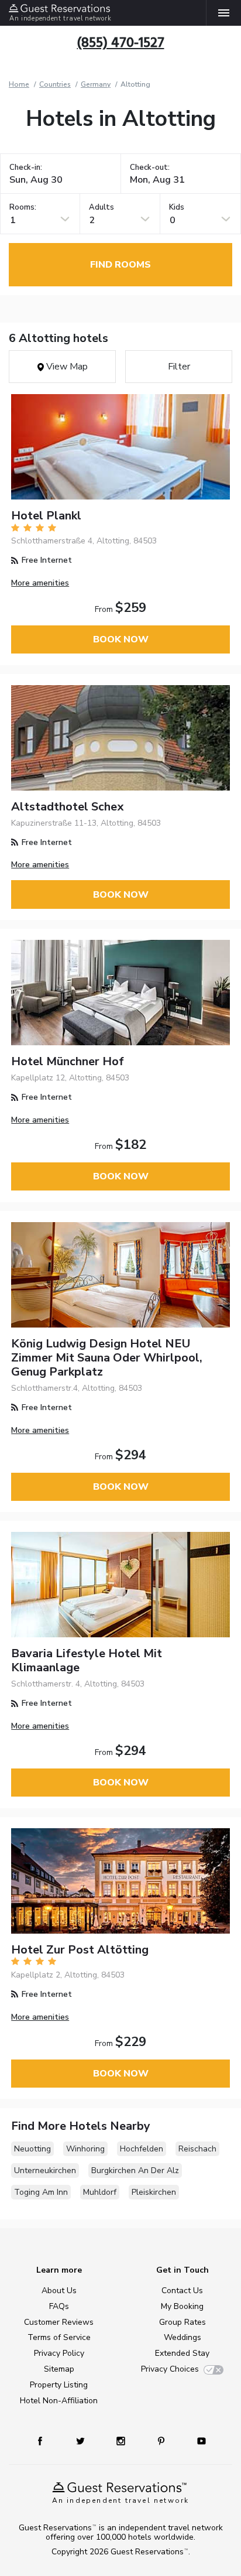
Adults (101, 208)
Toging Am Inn (41, 2192)
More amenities (40, 583)
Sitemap (59, 2369)
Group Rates (183, 2322)
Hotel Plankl (46, 516)
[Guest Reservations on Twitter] (82, 2440)
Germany (96, 84)
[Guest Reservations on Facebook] (46, 2440)
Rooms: (23, 208)
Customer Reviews (59, 2322)
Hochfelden (142, 2149)
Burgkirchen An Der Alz (135, 2170)
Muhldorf (100, 2192)
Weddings (183, 2337)
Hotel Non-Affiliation (59, 2401)
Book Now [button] (121, 639)
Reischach (197, 2149)
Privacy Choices (170, 2369)
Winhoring (85, 2149)
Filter (179, 367)
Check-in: (26, 168)
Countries (55, 84)
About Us (59, 2291)
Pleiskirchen (154, 2192)
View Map (66, 367)
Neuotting (32, 2149)
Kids (177, 208)
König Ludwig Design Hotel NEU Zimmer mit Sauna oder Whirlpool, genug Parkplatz (107, 1358)
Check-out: (150, 168)
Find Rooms (120, 265)
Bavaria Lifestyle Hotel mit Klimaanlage (87, 1660)
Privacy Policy (59, 2353)
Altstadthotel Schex (67, 807)
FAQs (59, 2306)
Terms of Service (59, 2337)
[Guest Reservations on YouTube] (197, 2440)
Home (19, 84)
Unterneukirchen (45, 2170)
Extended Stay (182, 2353)
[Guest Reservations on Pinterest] (162, 2440)
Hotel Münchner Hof (68, 1061)
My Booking (182, 2306)
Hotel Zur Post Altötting (80, 1950)
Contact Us (182, 2291)
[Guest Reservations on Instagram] (122, 2440)
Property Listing (59, 2385)
